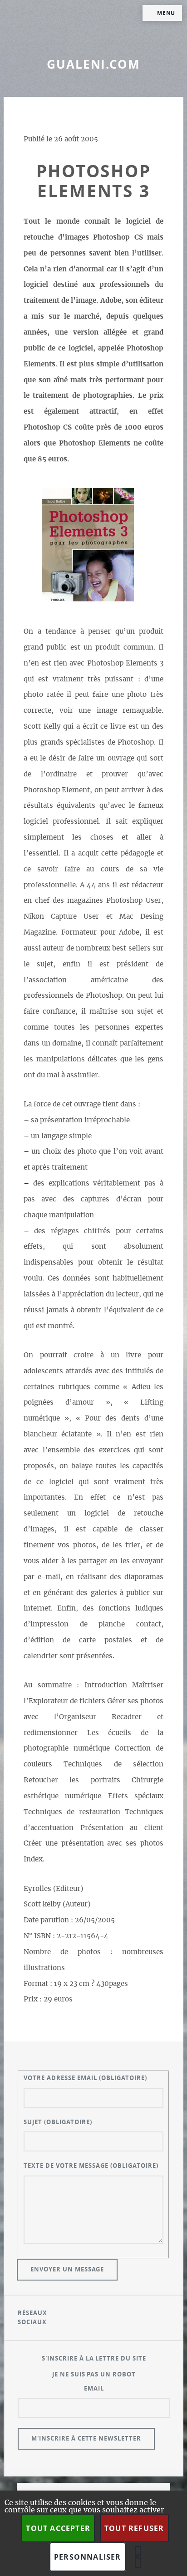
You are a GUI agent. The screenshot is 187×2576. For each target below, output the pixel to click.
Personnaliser (88, 2557)
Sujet (58, 2122)
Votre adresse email (85, 2078)
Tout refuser (134, 2528)
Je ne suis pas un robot (94, 2374)
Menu (166, 13)
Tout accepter (58, 2528)
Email (94, 2388)
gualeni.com (93, 64)
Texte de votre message (91, 2166)
